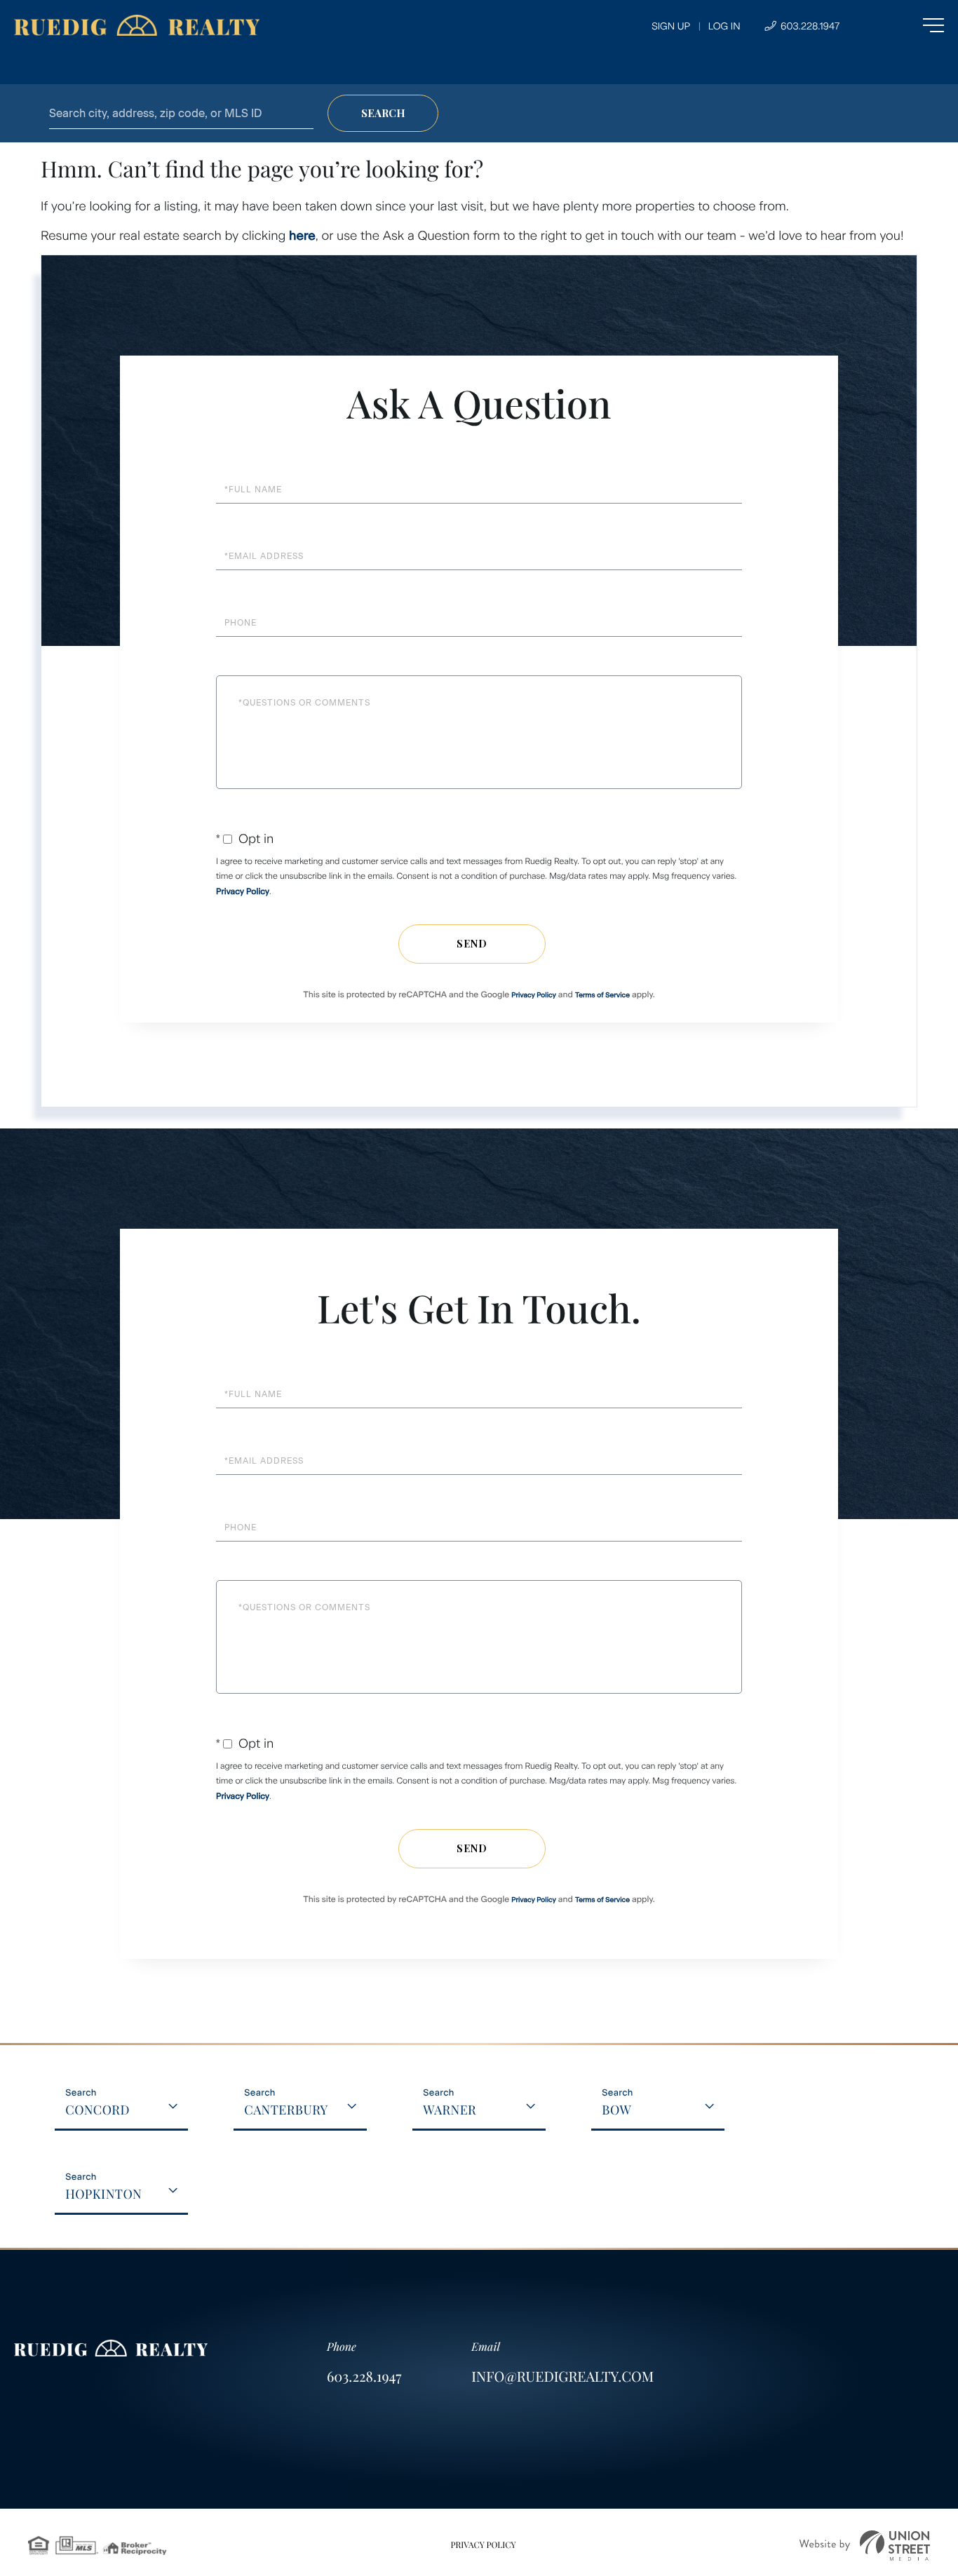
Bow (616, 2110)
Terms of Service (602, 995)
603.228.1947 (809, 26)
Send (472, 944)
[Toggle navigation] (905, 25)
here (302, 236)
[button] (383, 113)
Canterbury (286, 2110)
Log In (724, 26)
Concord (97, 2110)
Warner (450, 2110)
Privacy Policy (243, 891)
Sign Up (671, 26)
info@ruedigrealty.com (562, 2376)
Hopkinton (103, 2194)
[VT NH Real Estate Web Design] (865, 2545)
